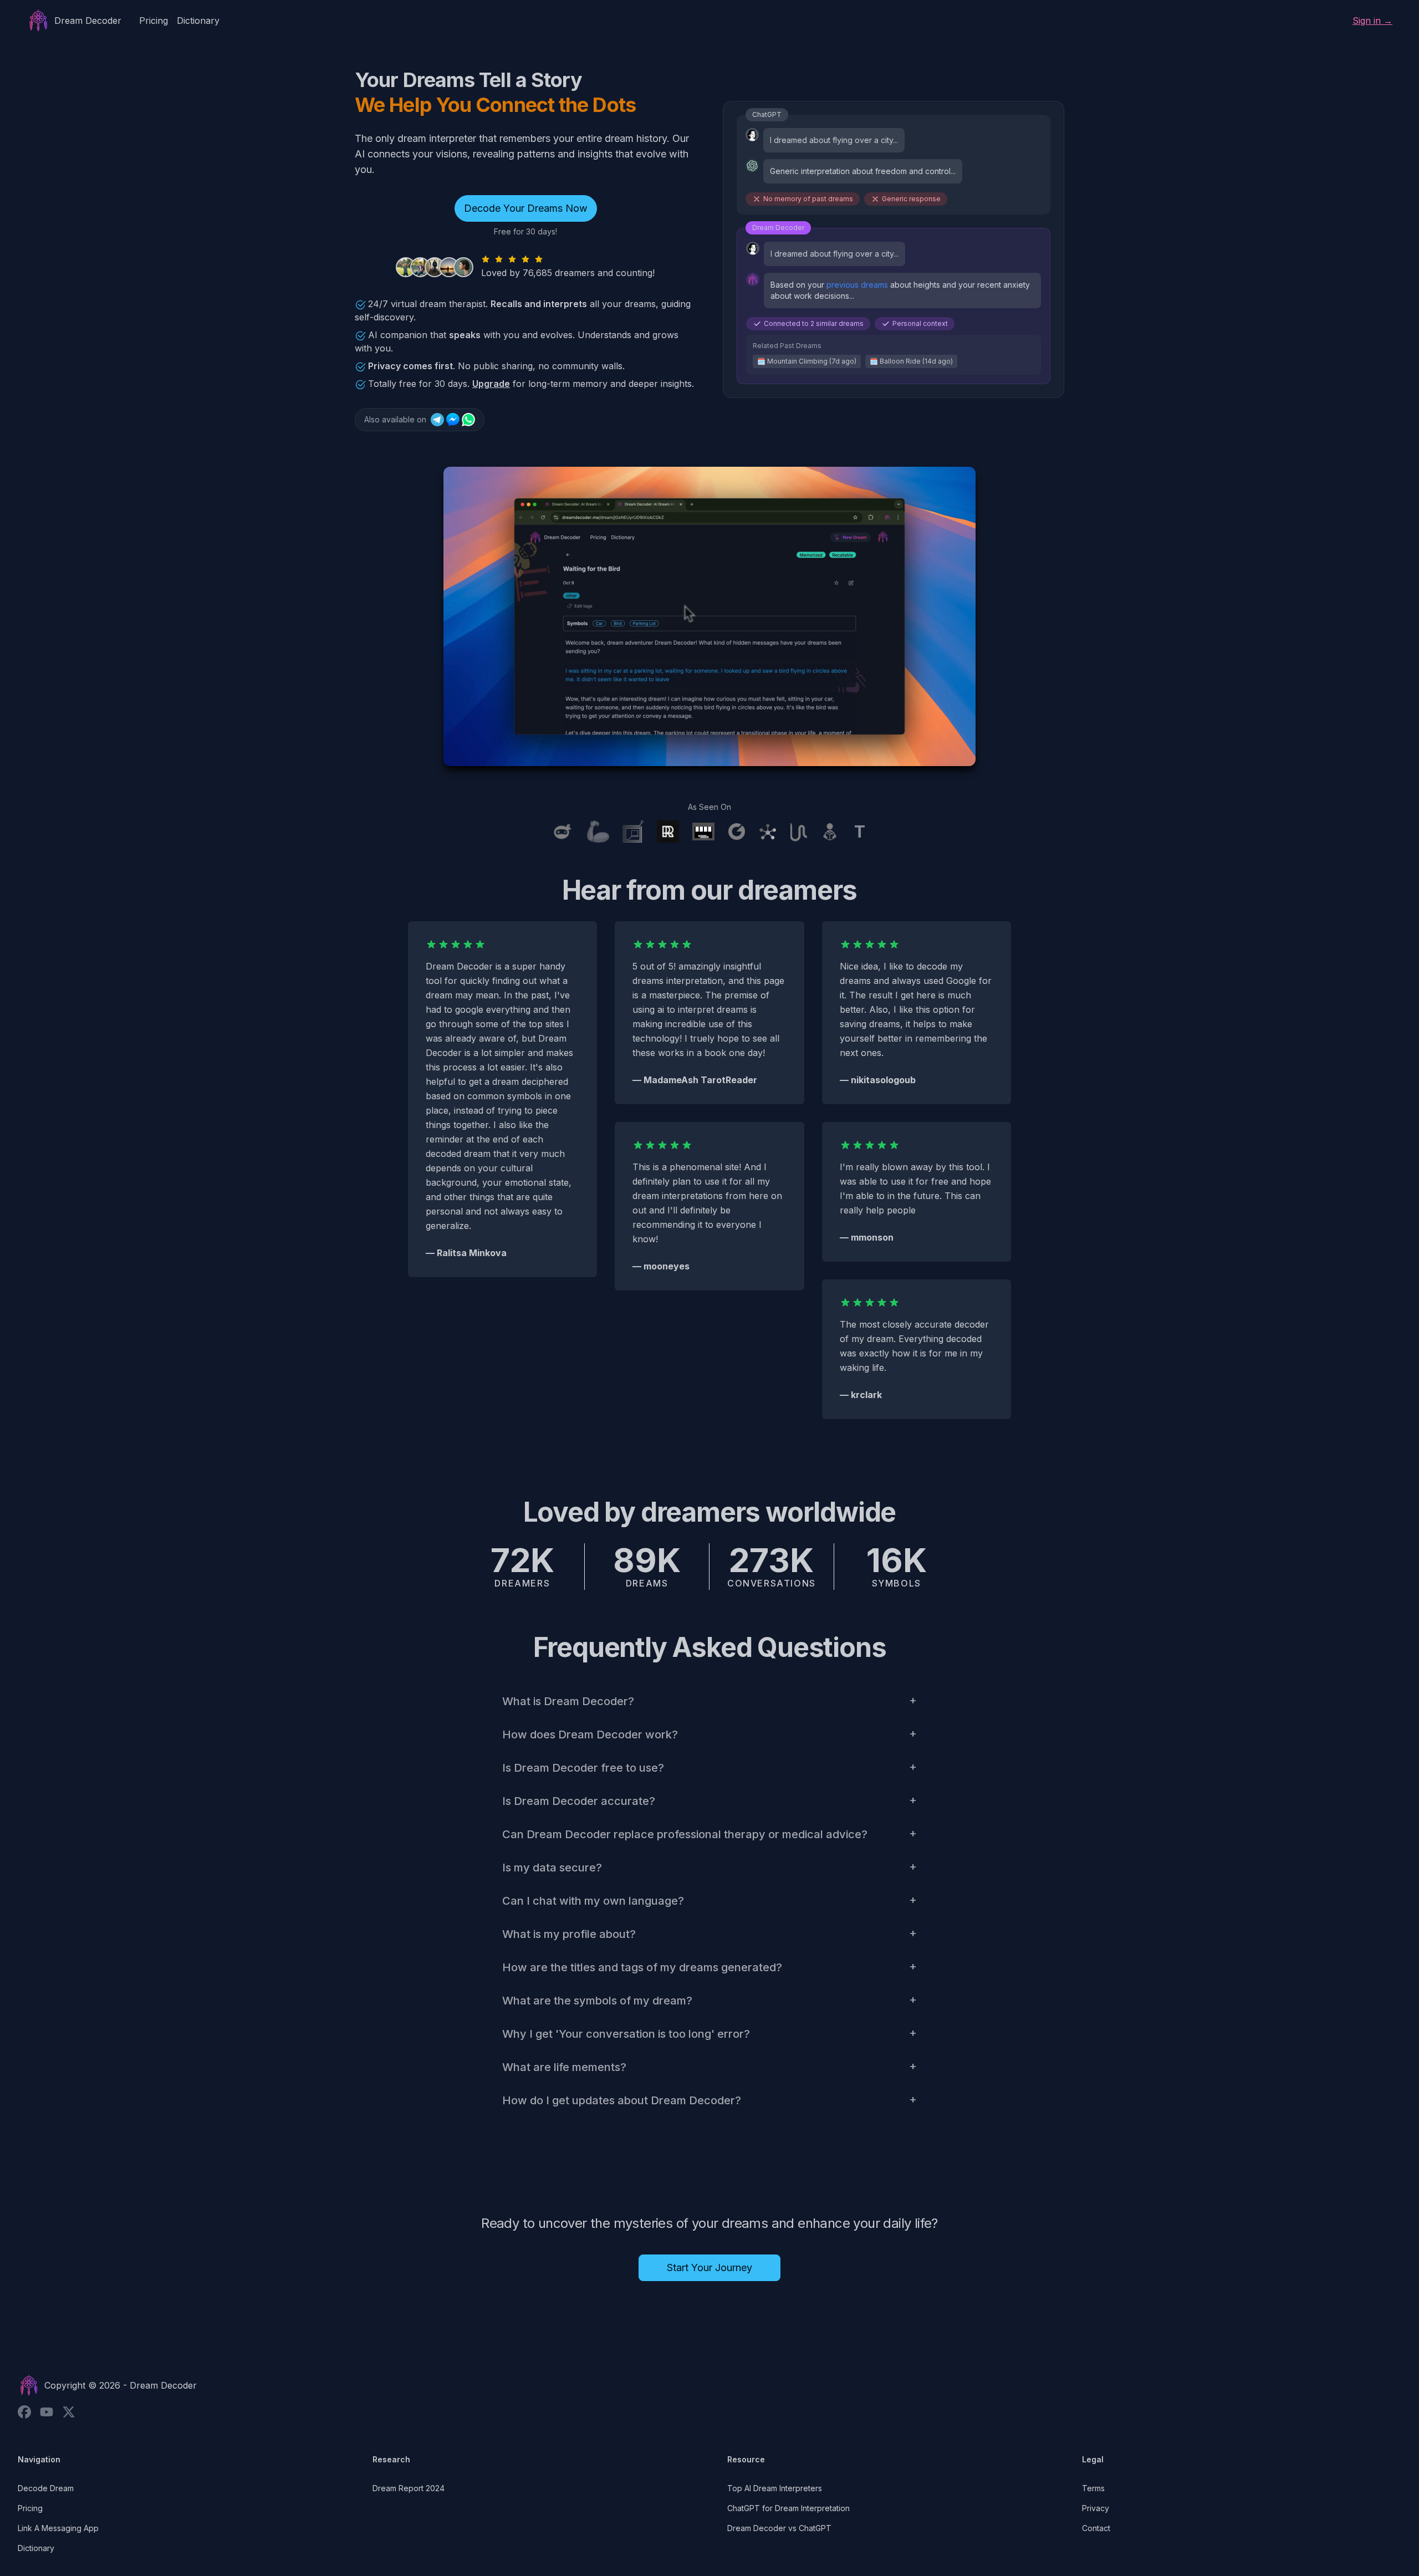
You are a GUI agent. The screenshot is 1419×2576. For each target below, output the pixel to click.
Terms (1093, 2488)
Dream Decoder (163, 2385)
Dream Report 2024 (409, 2488)
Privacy (1096, 2508)
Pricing (154, 21)
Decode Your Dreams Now (526, 208)
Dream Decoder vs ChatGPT (779, 2528)
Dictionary (198, 21)
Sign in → (1372, 21)
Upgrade (491, 384)
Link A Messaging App (58, 2528)
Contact (1096, 2528)
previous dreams (857, 285)
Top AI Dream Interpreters (775, 2488)
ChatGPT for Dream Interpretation (788, 2508)
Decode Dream (46, 2488)
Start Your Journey (709, 2268)
